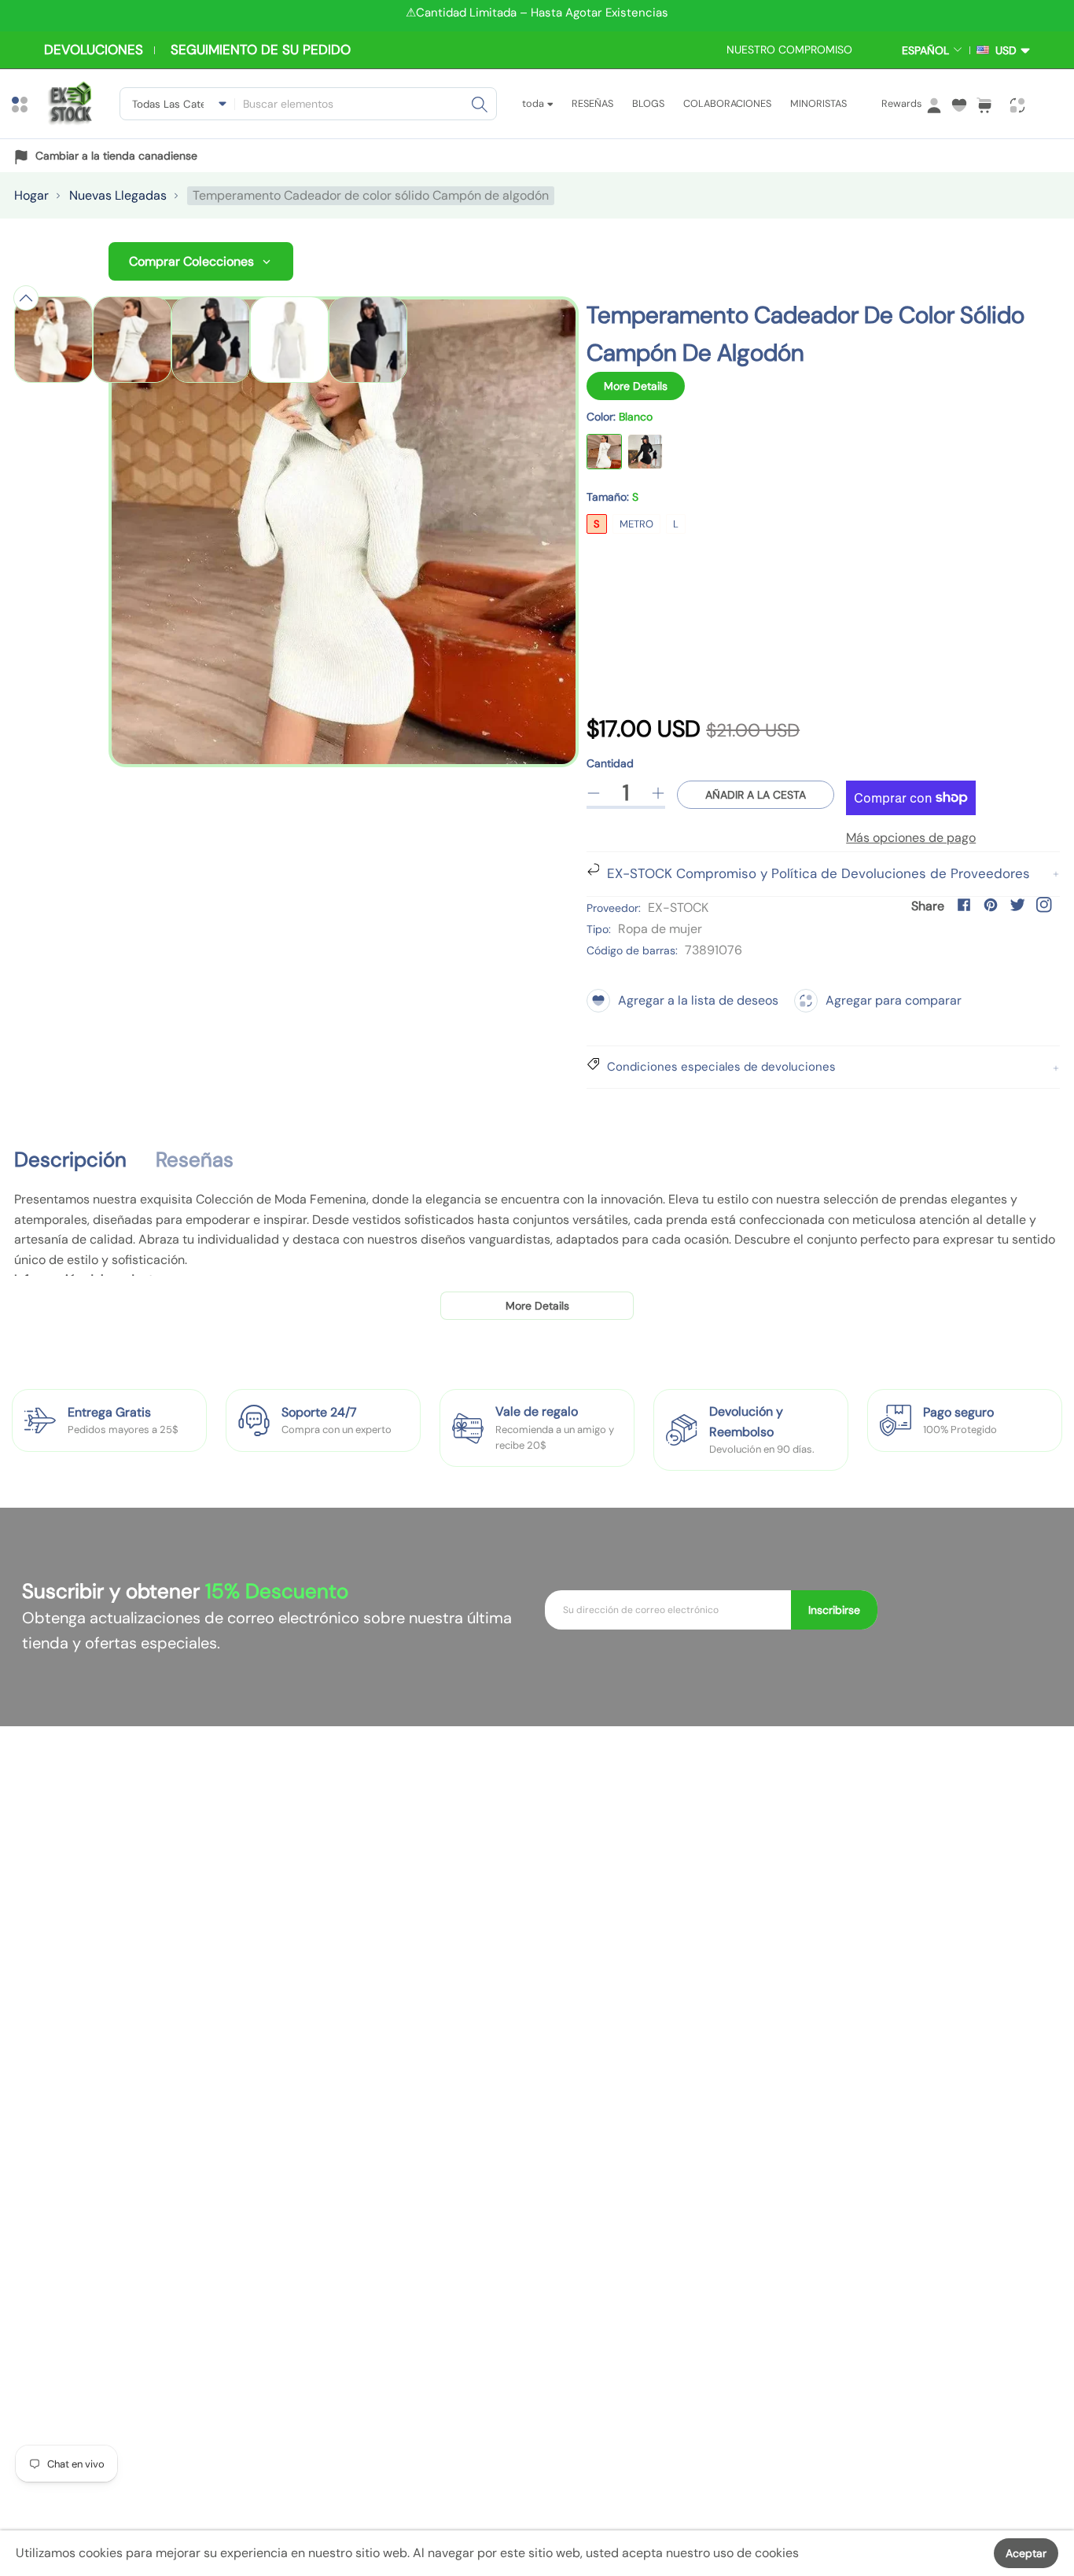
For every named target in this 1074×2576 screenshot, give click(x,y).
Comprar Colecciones (191, 261)
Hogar (31, 195)
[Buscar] (480, 104)
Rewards (901, 103)
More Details (636, 386)
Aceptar (1026, 2553)
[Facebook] (964, 905)
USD (1003, 50)
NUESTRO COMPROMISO (789, 50)
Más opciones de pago (911, 838)
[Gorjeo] (1017, 905)
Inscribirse (834, 1610)
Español (925, 50)
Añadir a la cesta (756, 795)
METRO (636, 524)
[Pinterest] (991, 905)
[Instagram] (1044, 905)
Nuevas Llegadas (118, 195)
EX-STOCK (678, 908)
